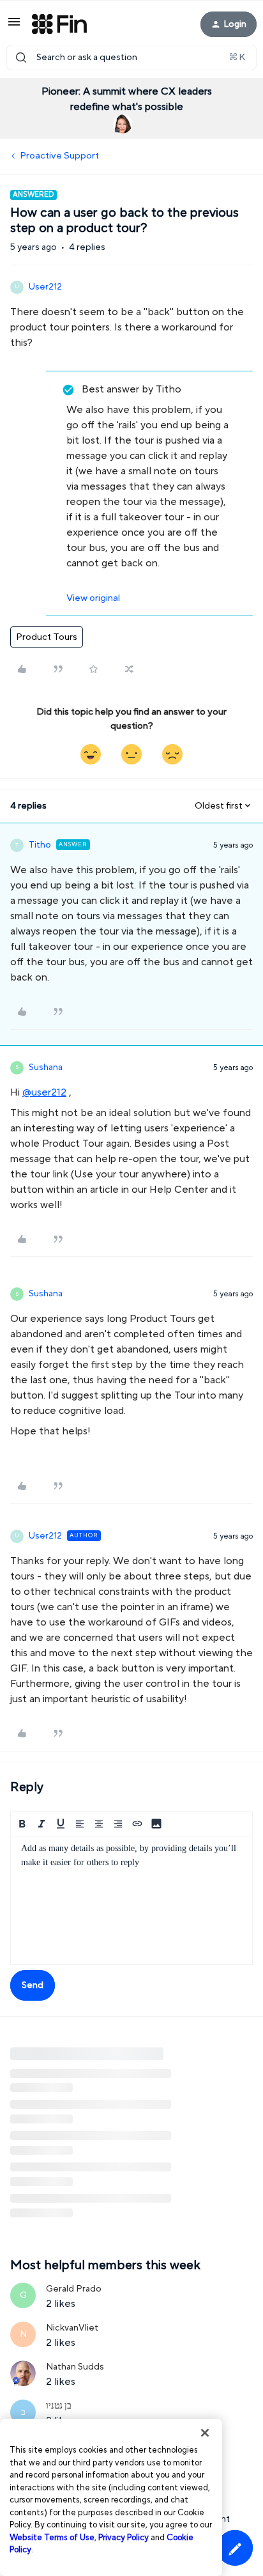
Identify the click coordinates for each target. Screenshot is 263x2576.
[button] (14, 27)
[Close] (205, 2433)
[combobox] (131, 58)
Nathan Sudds (75, 2367)
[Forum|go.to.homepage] (59, 24)
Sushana (46, 1067)
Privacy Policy (124, 2538)
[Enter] (21, 58)
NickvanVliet (72, 2328)
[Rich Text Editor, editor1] (131, 1900)
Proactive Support (59, 156)
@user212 (44, 1092)
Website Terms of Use (52, 2538)
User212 (45, 287)
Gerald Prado (74, 2289)
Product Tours (47, 637)
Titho (40, 845)
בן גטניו (59, 2406)
